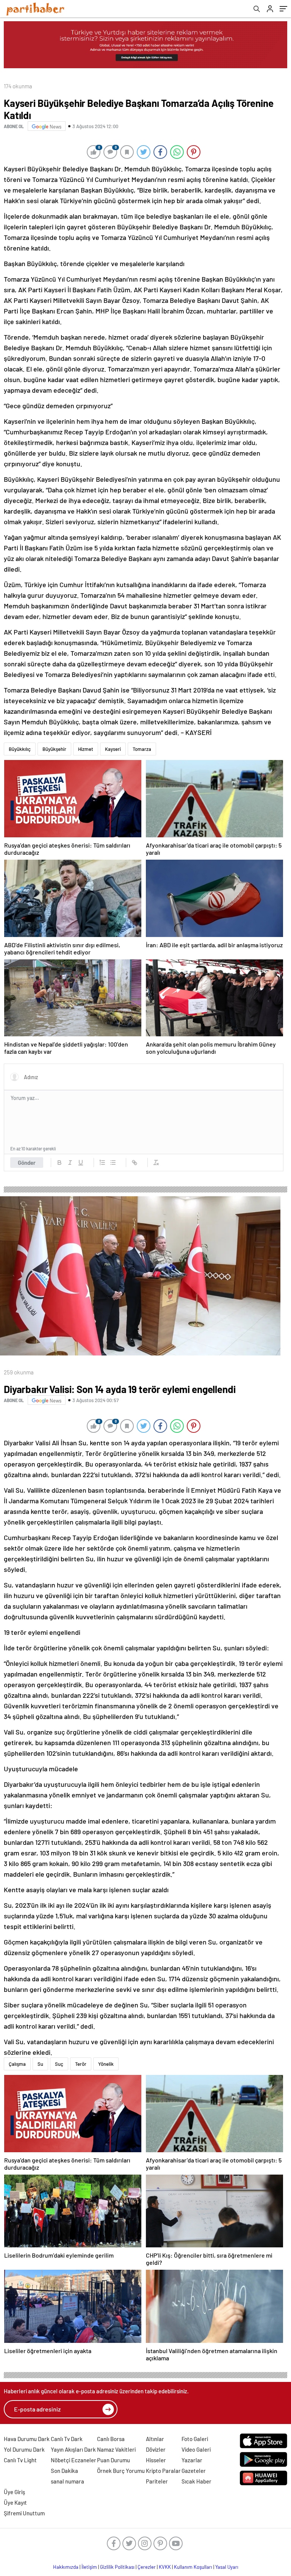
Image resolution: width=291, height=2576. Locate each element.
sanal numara (67, 2481)
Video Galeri (196, 2449)
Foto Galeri (195, 2439)
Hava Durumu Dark (27, 2439)
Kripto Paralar (163, 2471)
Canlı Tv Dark (67, 2439)
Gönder (27, 1163)
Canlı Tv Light (20, 2460)
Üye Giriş (14, 2492)
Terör (81, 2064)
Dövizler (156, 2449)
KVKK (165, 2567)
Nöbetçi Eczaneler (74, 2460)
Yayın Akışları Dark (73, 2449)
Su (40, 2064)
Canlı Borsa (111, 2439)
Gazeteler (194, 2471)
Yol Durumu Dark (24, 2449)
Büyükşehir (54, 749)
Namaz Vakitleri (116, 2449)
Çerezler (147, 2567)
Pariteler (157, 2481)
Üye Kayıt (15, 2502)
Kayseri (113, 749)
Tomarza (142, 749)
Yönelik (106, 2064)
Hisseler (156, 2460)
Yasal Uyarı (227, 2567)
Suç (59, 2064)
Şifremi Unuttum (24, 2513)
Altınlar (155, 2439)
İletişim (89, 2567)
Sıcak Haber (196, 2481)
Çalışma (17, 2064)
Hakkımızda (66, 2567)
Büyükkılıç (20, 749)
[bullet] (113, 1163)
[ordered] (102, 1163)
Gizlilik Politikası (117, 2567)
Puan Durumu (113, 2460)
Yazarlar (192, 2460)
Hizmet (86, 749)
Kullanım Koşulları (193, 2567)
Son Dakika (64, 2471)
